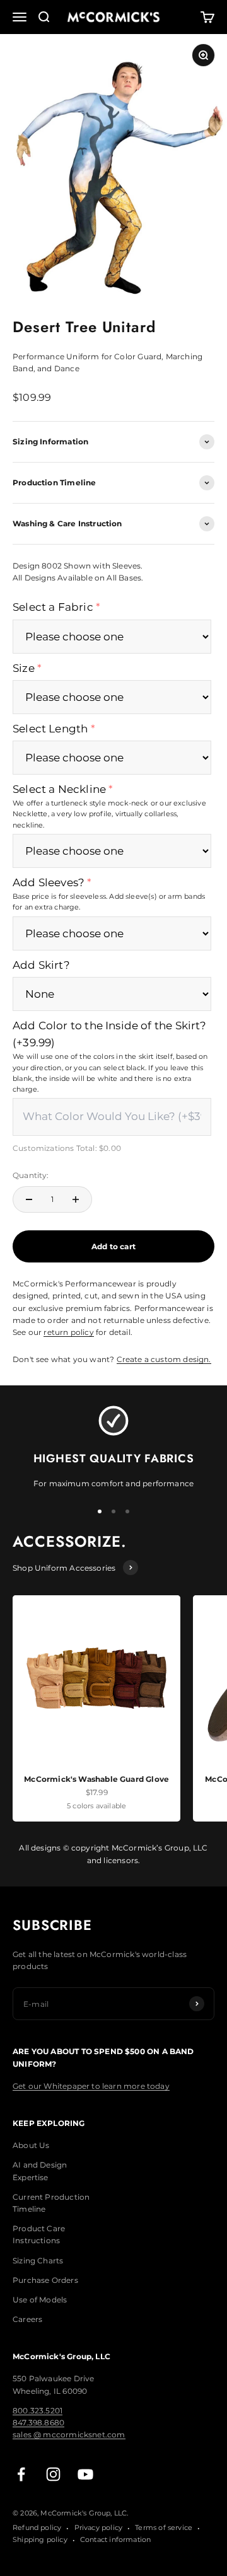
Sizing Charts (38, 2261)
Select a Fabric (53, 607)
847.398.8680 (38, 2423)
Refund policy (37, 2527)
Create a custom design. (164, 1359)
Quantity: (31, 1175)
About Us (31, 2145)
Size (24, 668)
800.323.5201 (38, 2411)
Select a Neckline (59, 789)
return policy (68, 1332)
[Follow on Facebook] (21, 2474)
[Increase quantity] (76, 1199)
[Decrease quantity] (29, 1199)
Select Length (50, 729)
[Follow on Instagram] (53, 2474)
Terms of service (164, 2527)
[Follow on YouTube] (85, 2474)
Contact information (115, 2539)
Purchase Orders (45, 2280)
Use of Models (40, 2300)
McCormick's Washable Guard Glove (96, 1779)
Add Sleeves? (49, 882)
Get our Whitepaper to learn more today (91, 2086)
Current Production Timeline (51, 2203)
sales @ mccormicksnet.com (69, 2434)
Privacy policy (99, 2527)
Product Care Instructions (39, 2234)
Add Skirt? (41, 965)
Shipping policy (40, 2539)
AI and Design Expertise (40, 2171)
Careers (27, 2319)
